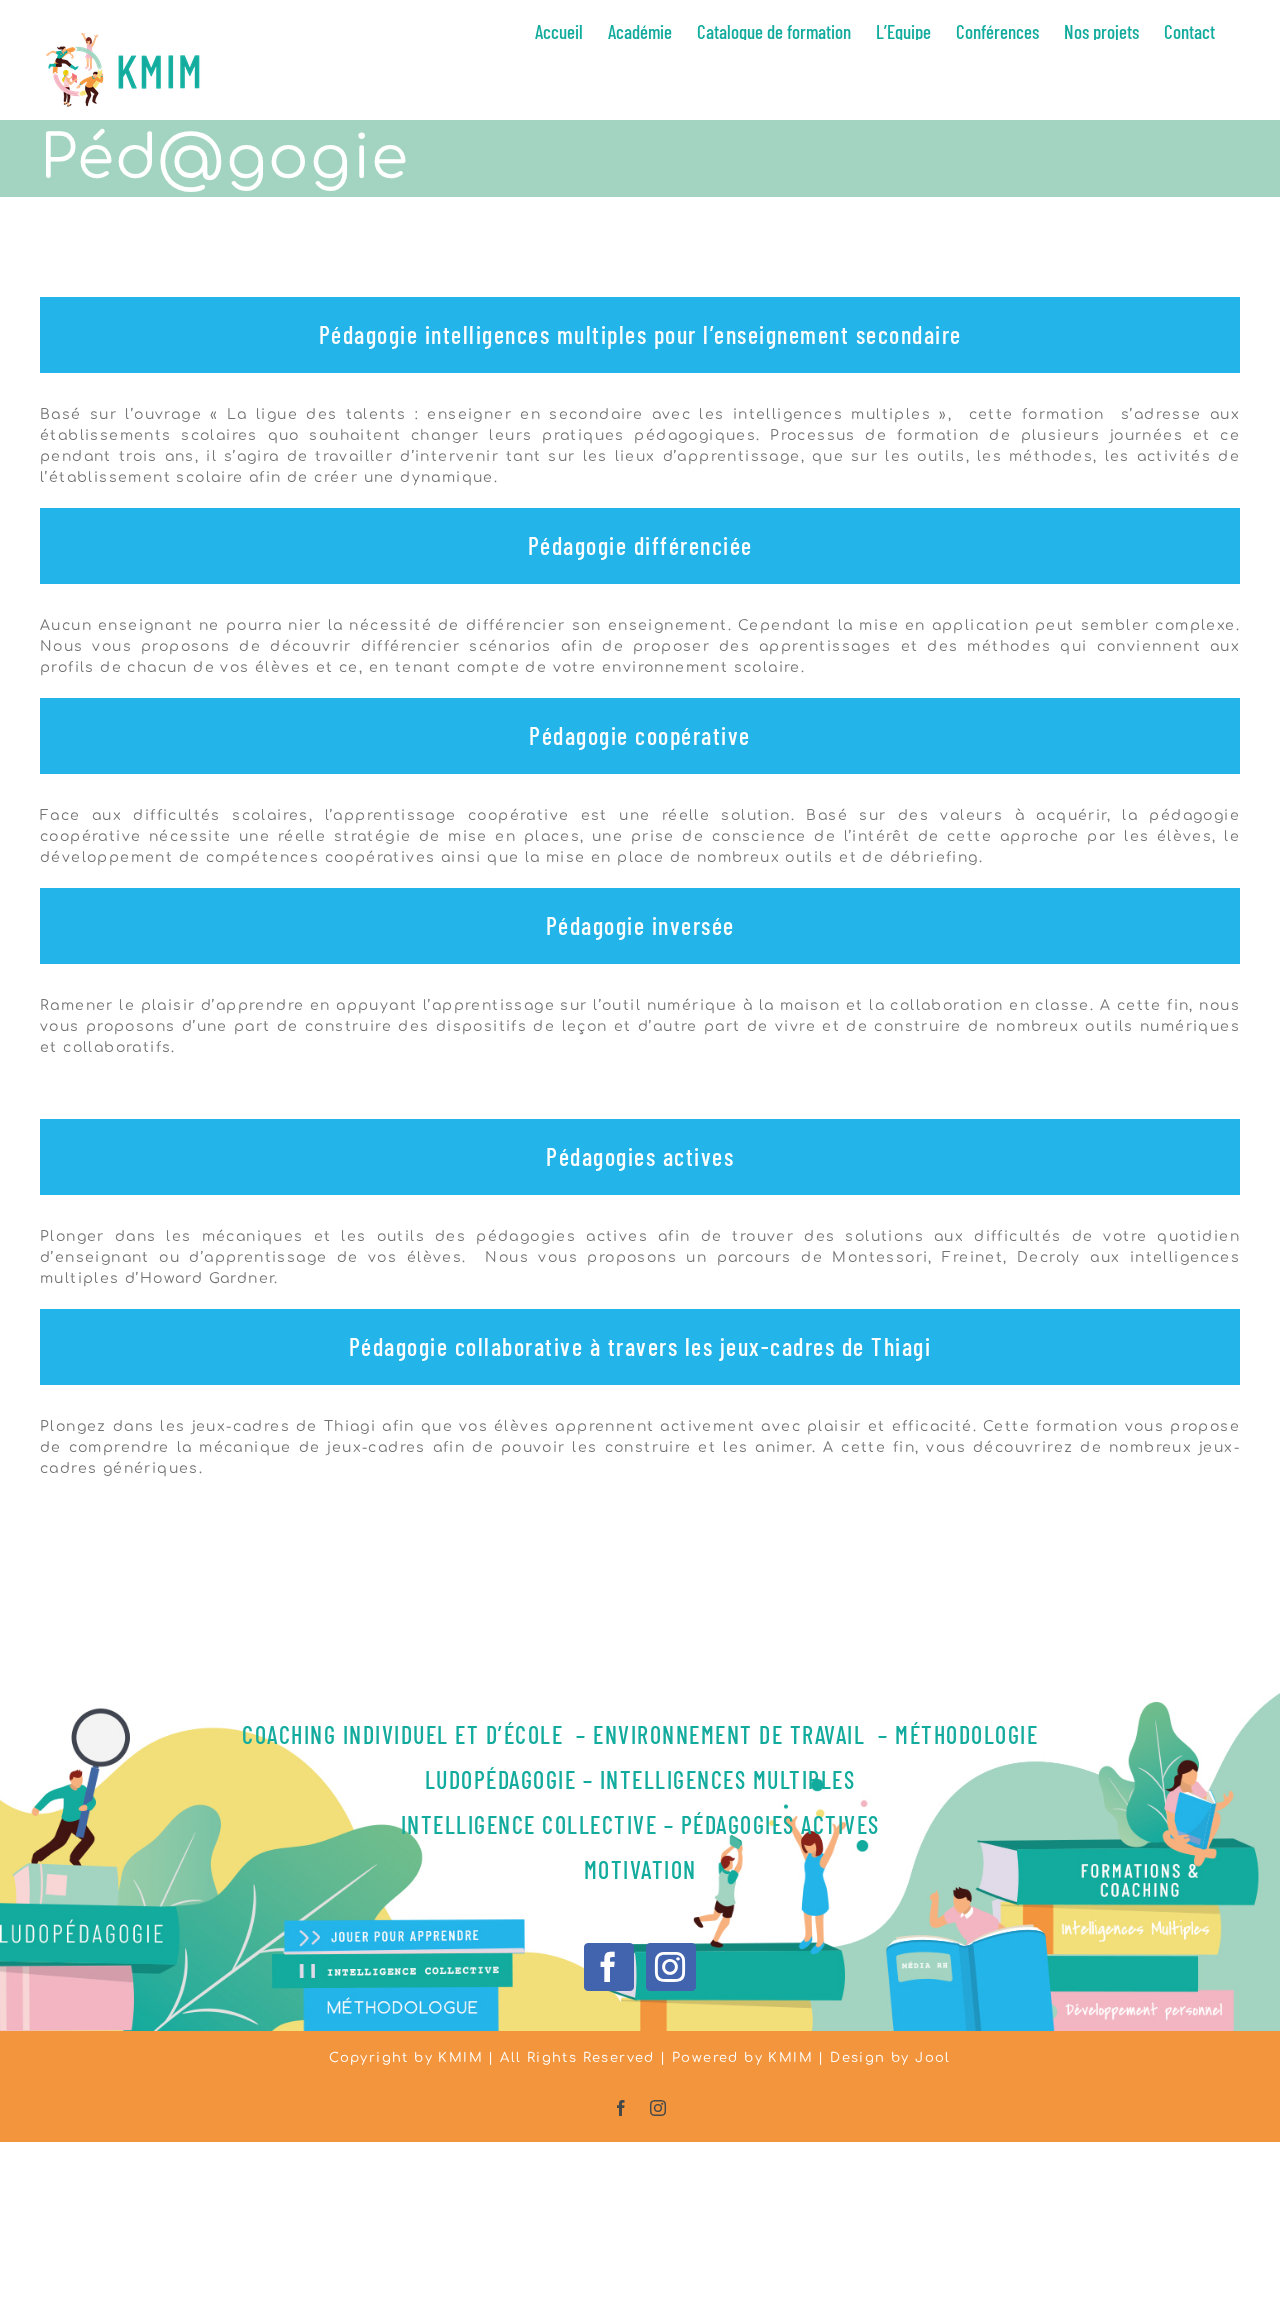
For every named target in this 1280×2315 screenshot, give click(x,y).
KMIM (790, 2058)
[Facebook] (608, 1967)
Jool (933, 2058)
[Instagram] (670, 1967)
